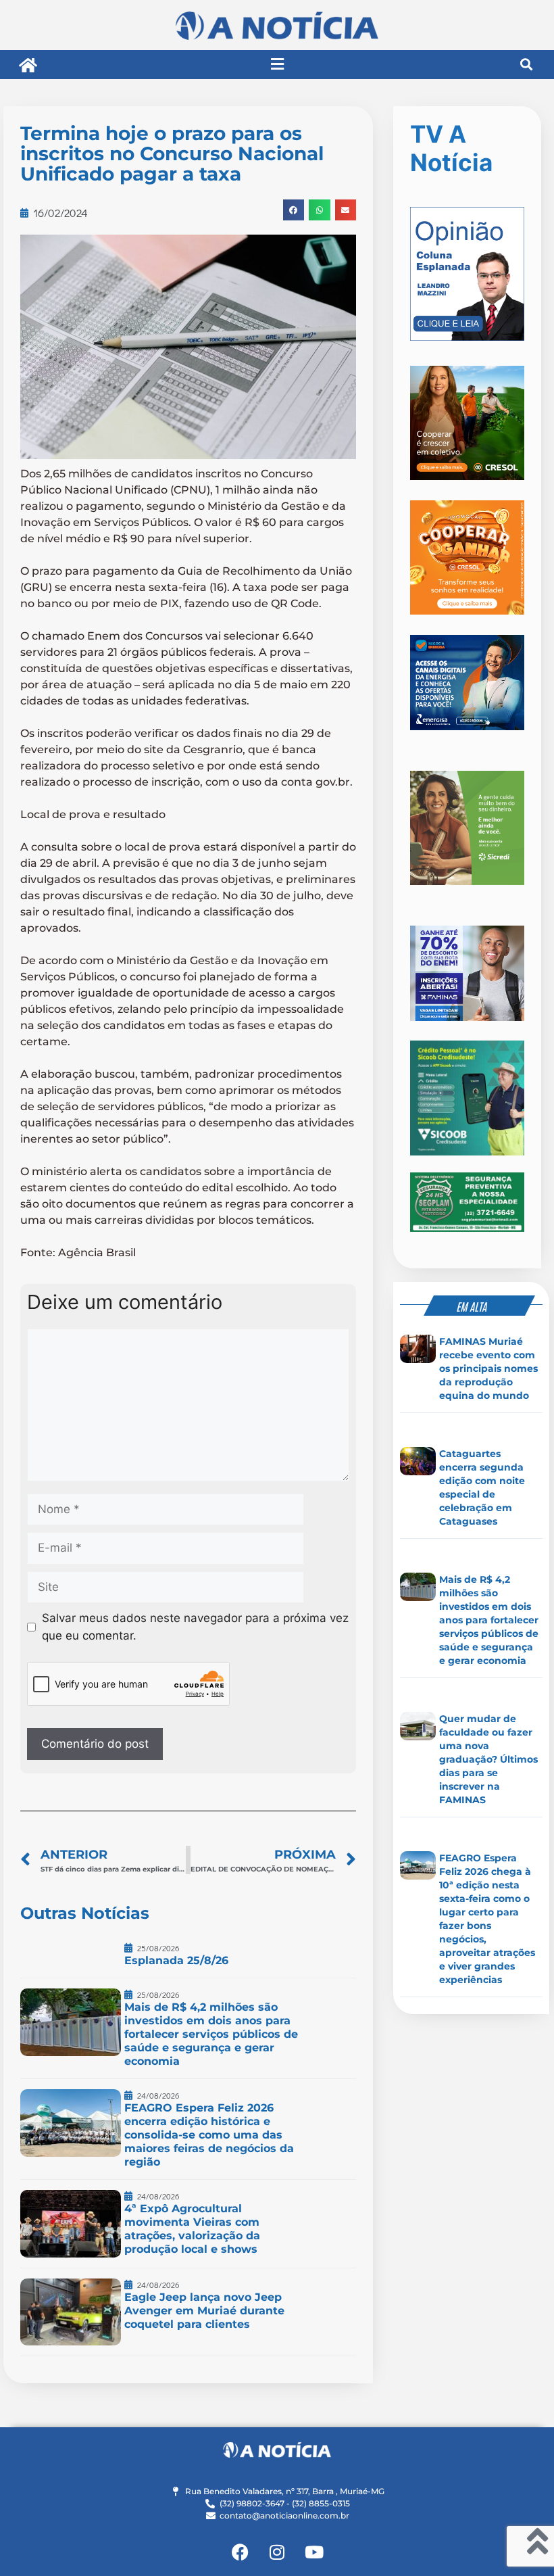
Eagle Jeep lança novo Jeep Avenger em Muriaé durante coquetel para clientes (204, 2311)
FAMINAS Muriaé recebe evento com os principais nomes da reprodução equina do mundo (488, 1368)
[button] (277, 65)
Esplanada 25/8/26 (176, 1960)
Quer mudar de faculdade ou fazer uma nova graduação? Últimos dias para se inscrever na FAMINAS (488, 1759)
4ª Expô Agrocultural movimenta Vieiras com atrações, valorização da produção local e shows (192, 2229)
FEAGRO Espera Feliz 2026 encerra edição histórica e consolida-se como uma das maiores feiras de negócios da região (209, 2135)
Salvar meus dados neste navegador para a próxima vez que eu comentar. (195, 1627)
